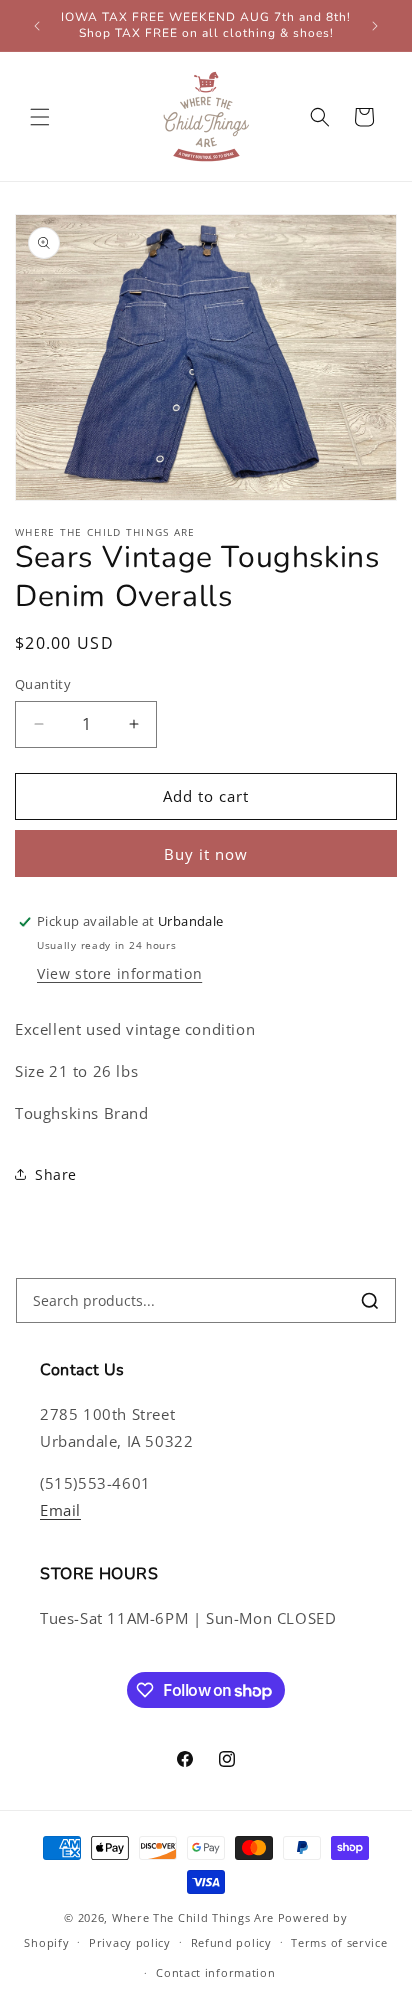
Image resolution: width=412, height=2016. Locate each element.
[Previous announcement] (37, 26)
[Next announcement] (375, 26)
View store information (119, 973)
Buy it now (206, 854)
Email (60, 1510)
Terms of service (339, 1942)
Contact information (215, 1972)
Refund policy (231, 1942)
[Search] (370, 1301)
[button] (40, 117)
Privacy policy (130, 1942)
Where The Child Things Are (193, 1917)
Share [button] (56, 1174)
